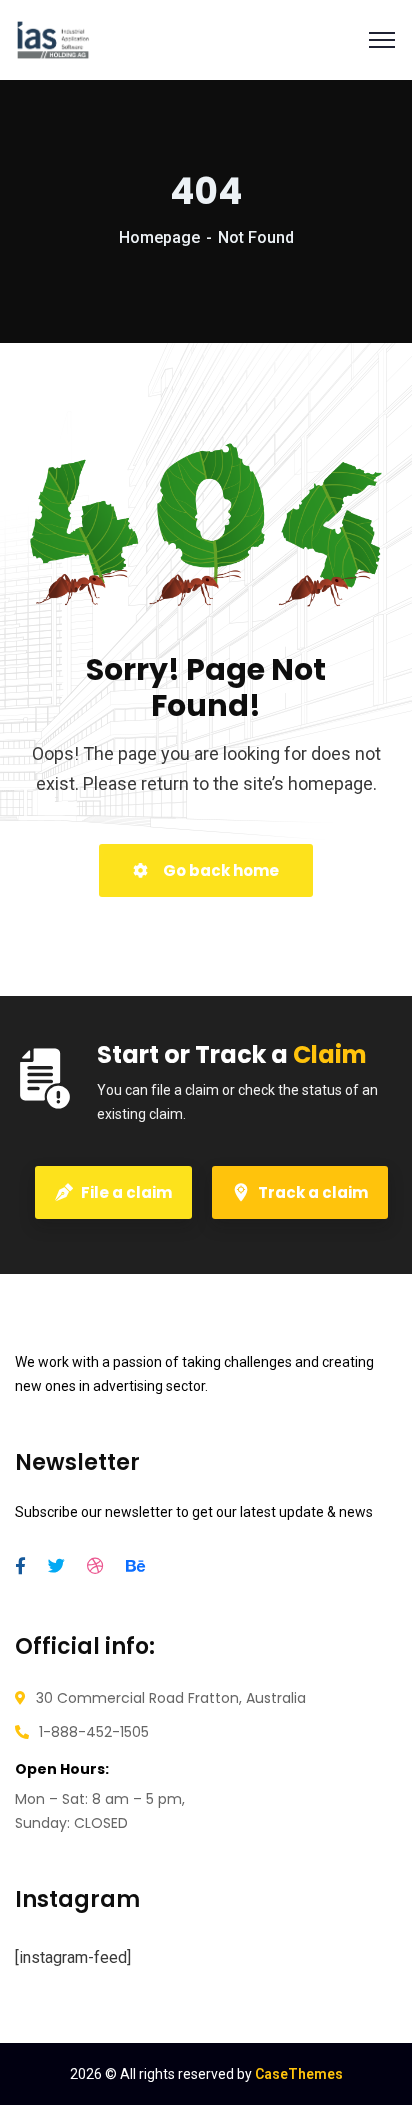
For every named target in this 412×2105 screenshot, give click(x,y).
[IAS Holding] (53, 40)
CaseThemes (299, 2074)
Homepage (159, 237)
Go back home (219, 870)
